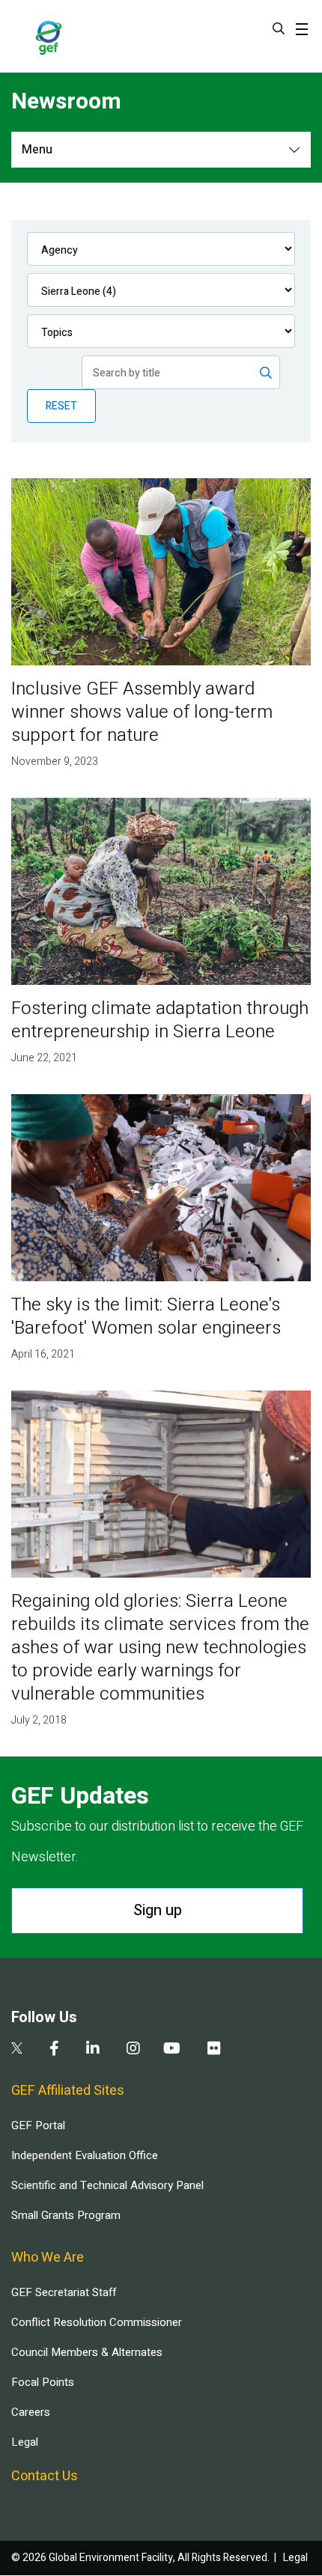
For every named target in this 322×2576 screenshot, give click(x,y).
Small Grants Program (66, 2215)
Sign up (158, 1910)
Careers (31, 2412)
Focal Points (43, 2382)
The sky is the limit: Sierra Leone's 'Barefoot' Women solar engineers (146, 1316)
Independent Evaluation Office (85, 2155)
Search (279, 28)
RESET (61, 406)
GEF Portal (38, 2125)
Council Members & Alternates (87, 2352)
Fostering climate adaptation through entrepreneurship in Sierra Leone (160, 1020)
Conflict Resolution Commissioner (97, 2322)
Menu (37, 150)
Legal (25, 2442)
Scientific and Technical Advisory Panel (107, 2185)
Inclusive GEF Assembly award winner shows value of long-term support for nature (142, 712)
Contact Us (45, 2476)
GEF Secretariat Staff (64, 2292)
